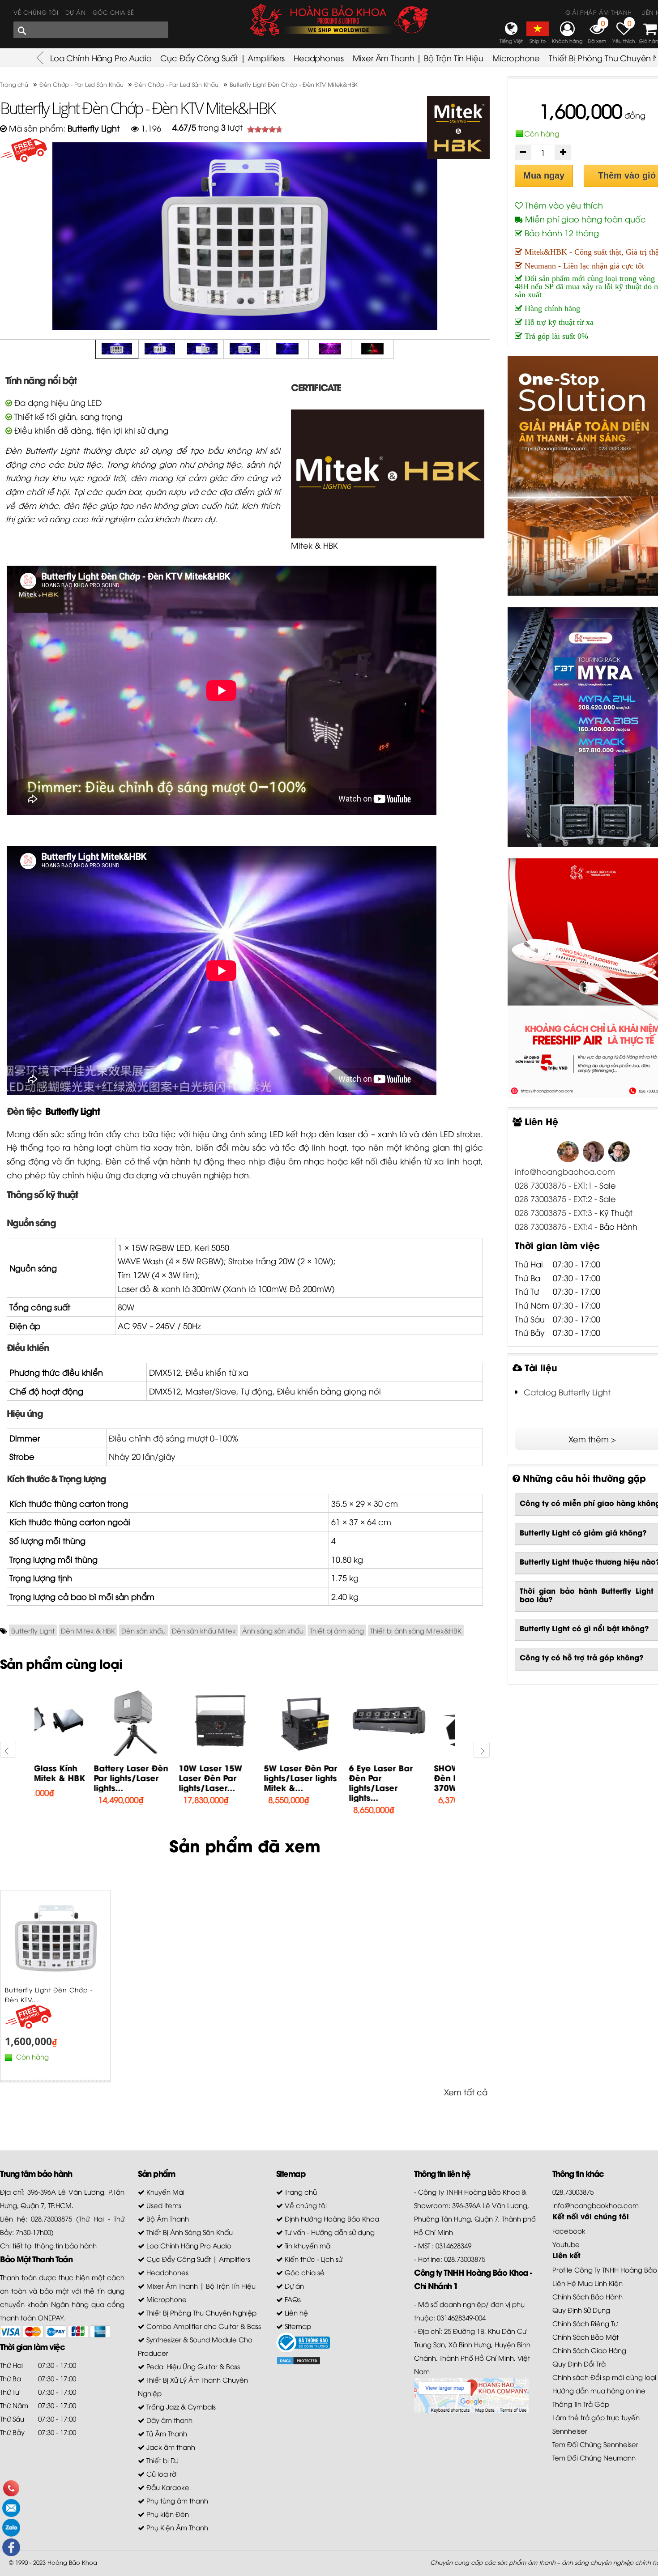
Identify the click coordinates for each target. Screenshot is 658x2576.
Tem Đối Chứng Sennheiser (595, 2444)
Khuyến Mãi (164, 2192)
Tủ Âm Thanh (166, 2433)
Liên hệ (295, 2312)
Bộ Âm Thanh (167, 2218)
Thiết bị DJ (162, 2460)
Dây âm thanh (169, 2420)
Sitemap (297, 2326)
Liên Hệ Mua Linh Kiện (587, 2283)
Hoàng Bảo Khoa (72, 2562)
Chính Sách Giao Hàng (589, 2350)
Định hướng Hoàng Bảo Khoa (331, 2218)
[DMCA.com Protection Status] (299, 2359)
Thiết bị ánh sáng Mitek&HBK (416, 1630)
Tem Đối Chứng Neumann (594, 2457)
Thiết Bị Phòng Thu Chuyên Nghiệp (201, 2312)
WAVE (129, 1260)
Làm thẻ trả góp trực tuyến (596, 2417)
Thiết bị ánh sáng (337, 1630)
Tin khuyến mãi (307, 2245)
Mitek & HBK (314, 545)
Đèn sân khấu (143, 1630)
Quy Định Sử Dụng (581, 2310)
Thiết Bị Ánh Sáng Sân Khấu (189, 2232)
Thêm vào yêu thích (563, 205)
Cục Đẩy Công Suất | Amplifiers (222, 58)
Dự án (76, 12)
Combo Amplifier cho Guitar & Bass (203, 2326)
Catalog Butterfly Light (567, 1392)
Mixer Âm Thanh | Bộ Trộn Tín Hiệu (418, 58)
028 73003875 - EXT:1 (553, 1185)
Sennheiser (570, 2431)
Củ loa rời (161, 2474)
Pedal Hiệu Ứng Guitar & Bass (192, 2366)
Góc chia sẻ (113, 12)
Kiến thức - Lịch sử (313, 2259)
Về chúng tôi (36, 12)
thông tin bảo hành (66, 2245)
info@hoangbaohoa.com (565, 1171)
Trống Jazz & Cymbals (180, 2406)
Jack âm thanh (170, 2447)
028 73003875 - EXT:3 (555, 1212)
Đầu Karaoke (167, 2487)
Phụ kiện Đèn (167, 2514)
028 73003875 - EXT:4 (553, 1226)
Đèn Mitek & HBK (88, 1630)
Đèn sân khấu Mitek (204, 1630)
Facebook (569, 2231)
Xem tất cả (466, 2092)
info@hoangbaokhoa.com (596, 2205)
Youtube (566, 2244)
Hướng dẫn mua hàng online (599, 2390)
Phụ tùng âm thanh (176, 2500)
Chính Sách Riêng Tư (585, 2323)
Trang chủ (300, 2192)
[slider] (265, 129)
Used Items (163, 2205)
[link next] (482, 1750)
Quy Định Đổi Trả (579, 2363)
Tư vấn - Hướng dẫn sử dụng (329, 2232)
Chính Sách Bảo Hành (587, 2296)
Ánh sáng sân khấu (273, 1630)
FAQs (292, 2299)
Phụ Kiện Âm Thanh (176, 2527)
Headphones (319, 58)
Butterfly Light (72, 1110)
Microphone (516, 58)
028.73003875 (573, 2192)
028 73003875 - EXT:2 (553, 1198)
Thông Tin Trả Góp (581, 2404)
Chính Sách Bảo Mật (585, 2337)
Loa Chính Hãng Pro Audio (101, 58)
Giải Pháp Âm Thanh (599, 12)
